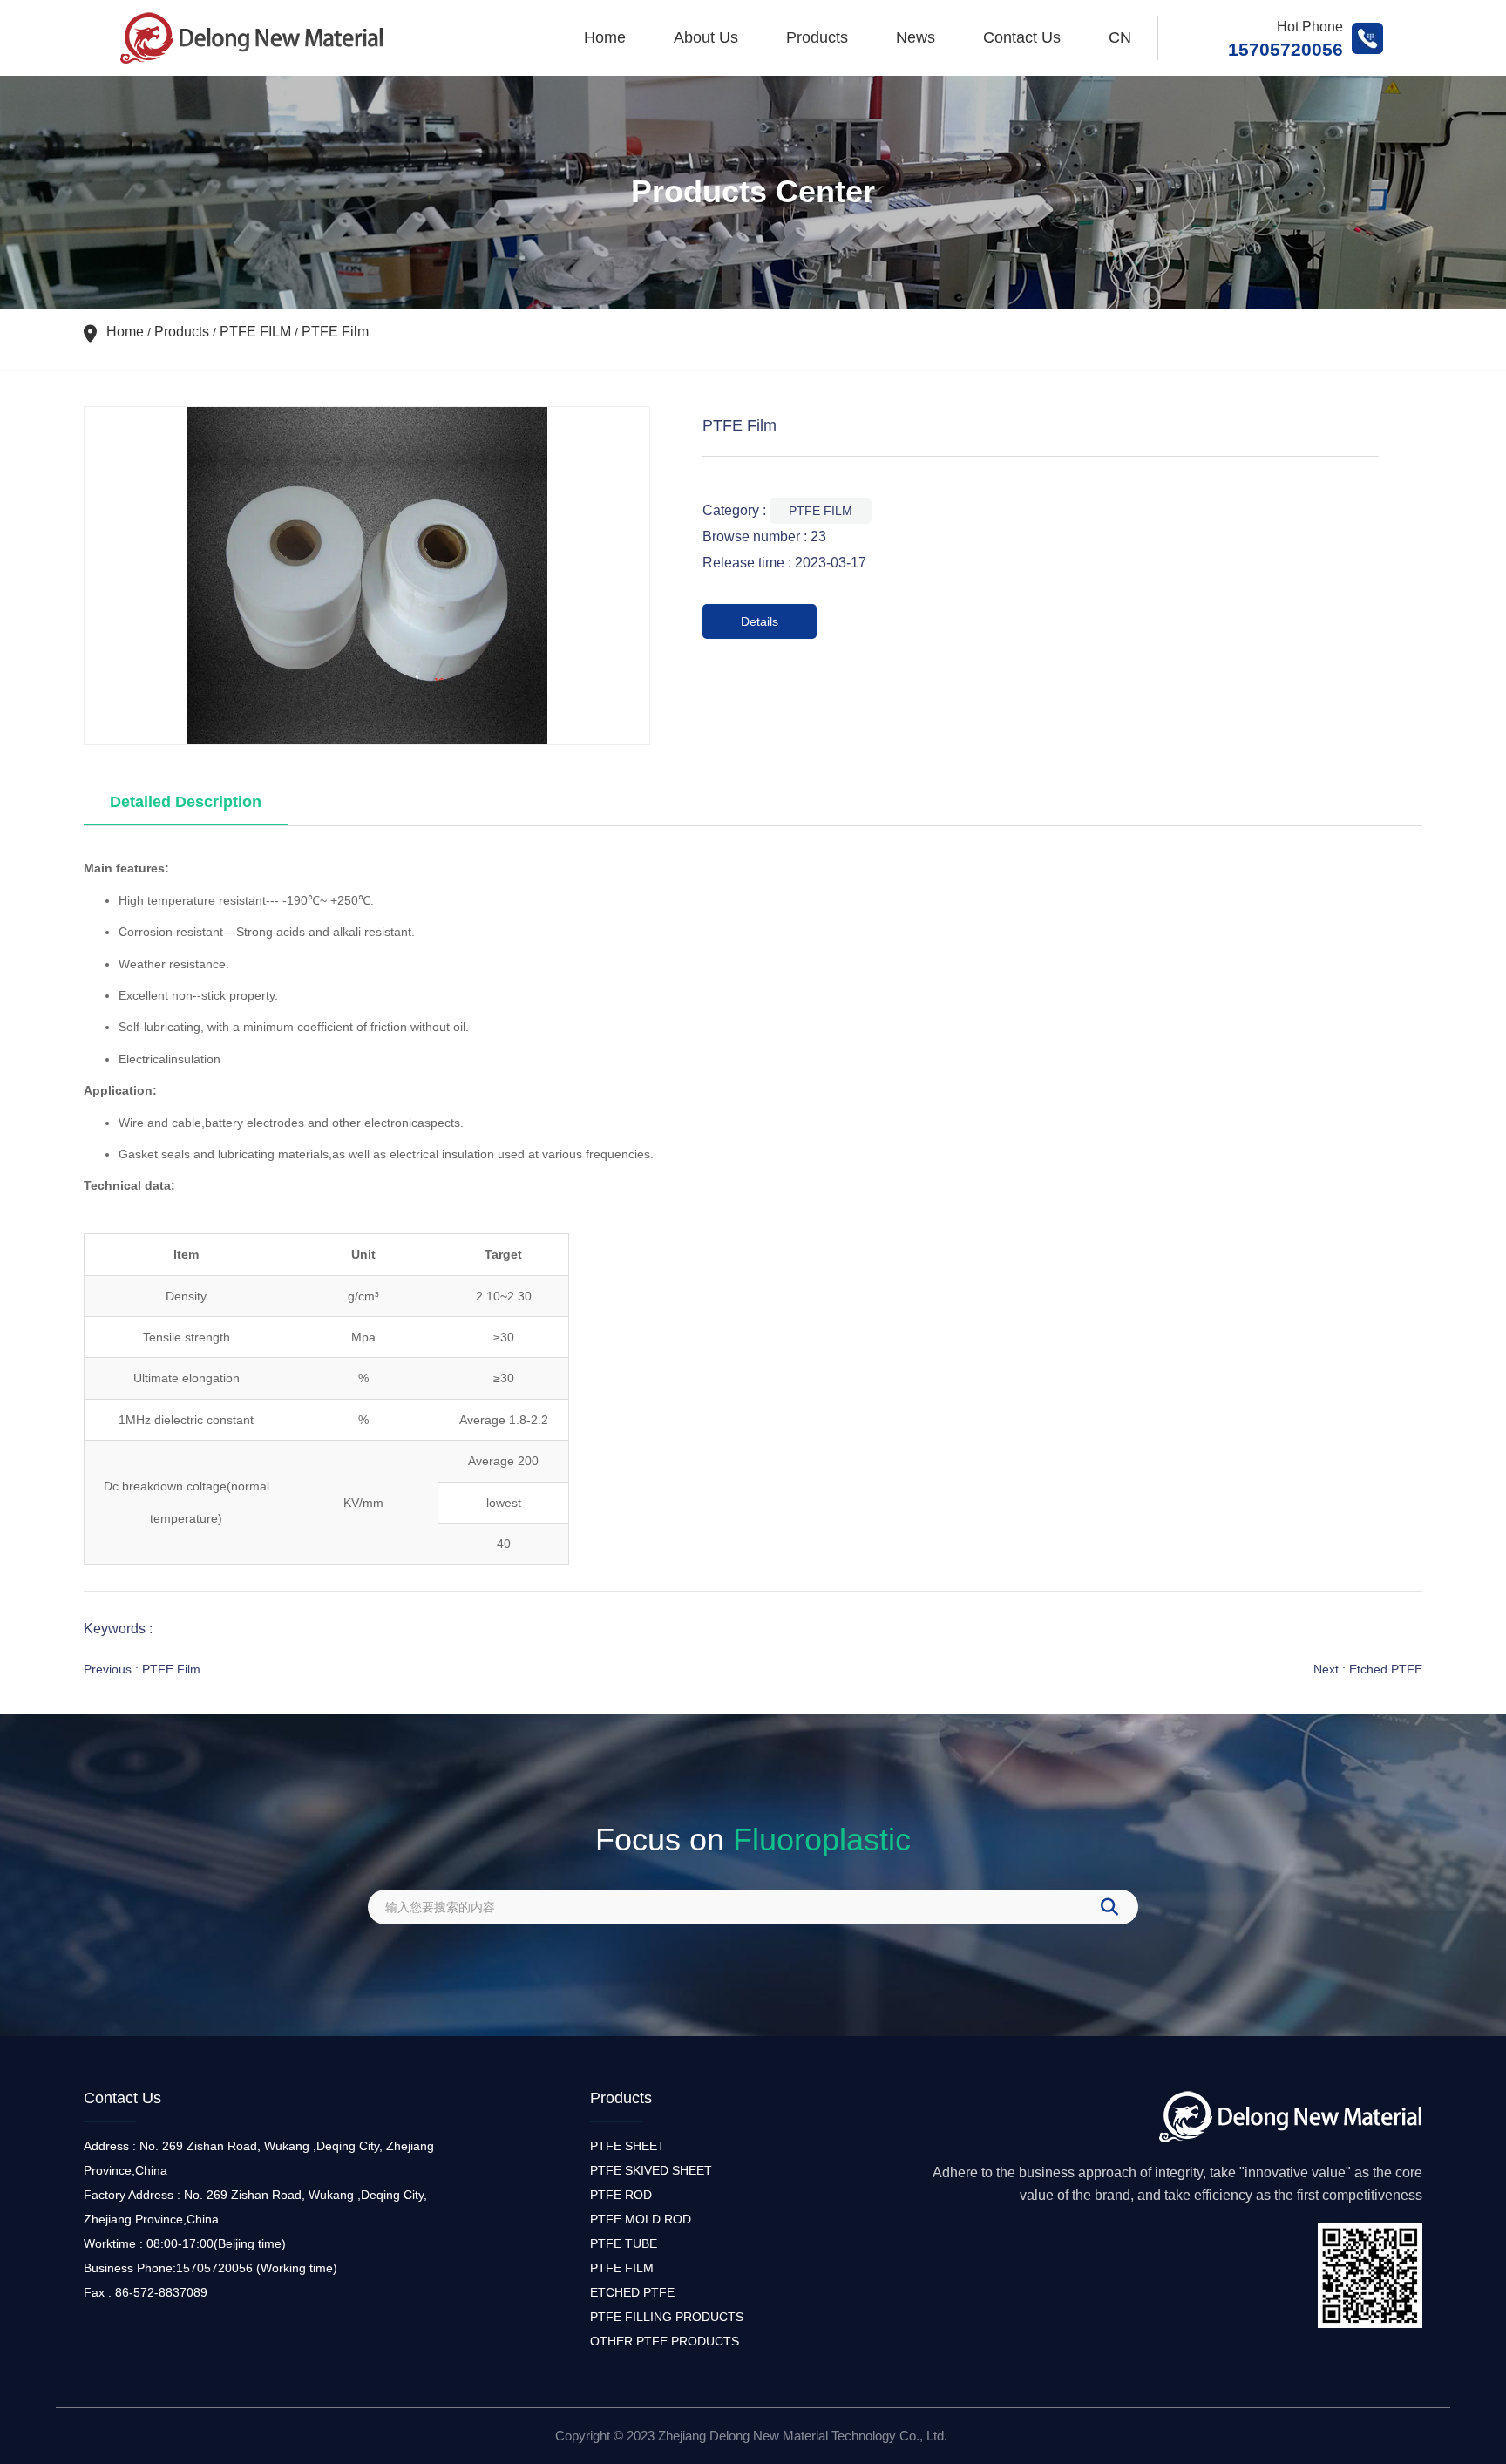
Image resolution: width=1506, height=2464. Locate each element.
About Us (706, 37)
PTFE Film (171, 1669)
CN (1120, 37)
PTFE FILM (255, 332)
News (916, 37)
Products (817, 37)
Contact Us (1022, 37)
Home (605, 37)
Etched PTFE (1386, 1669)
